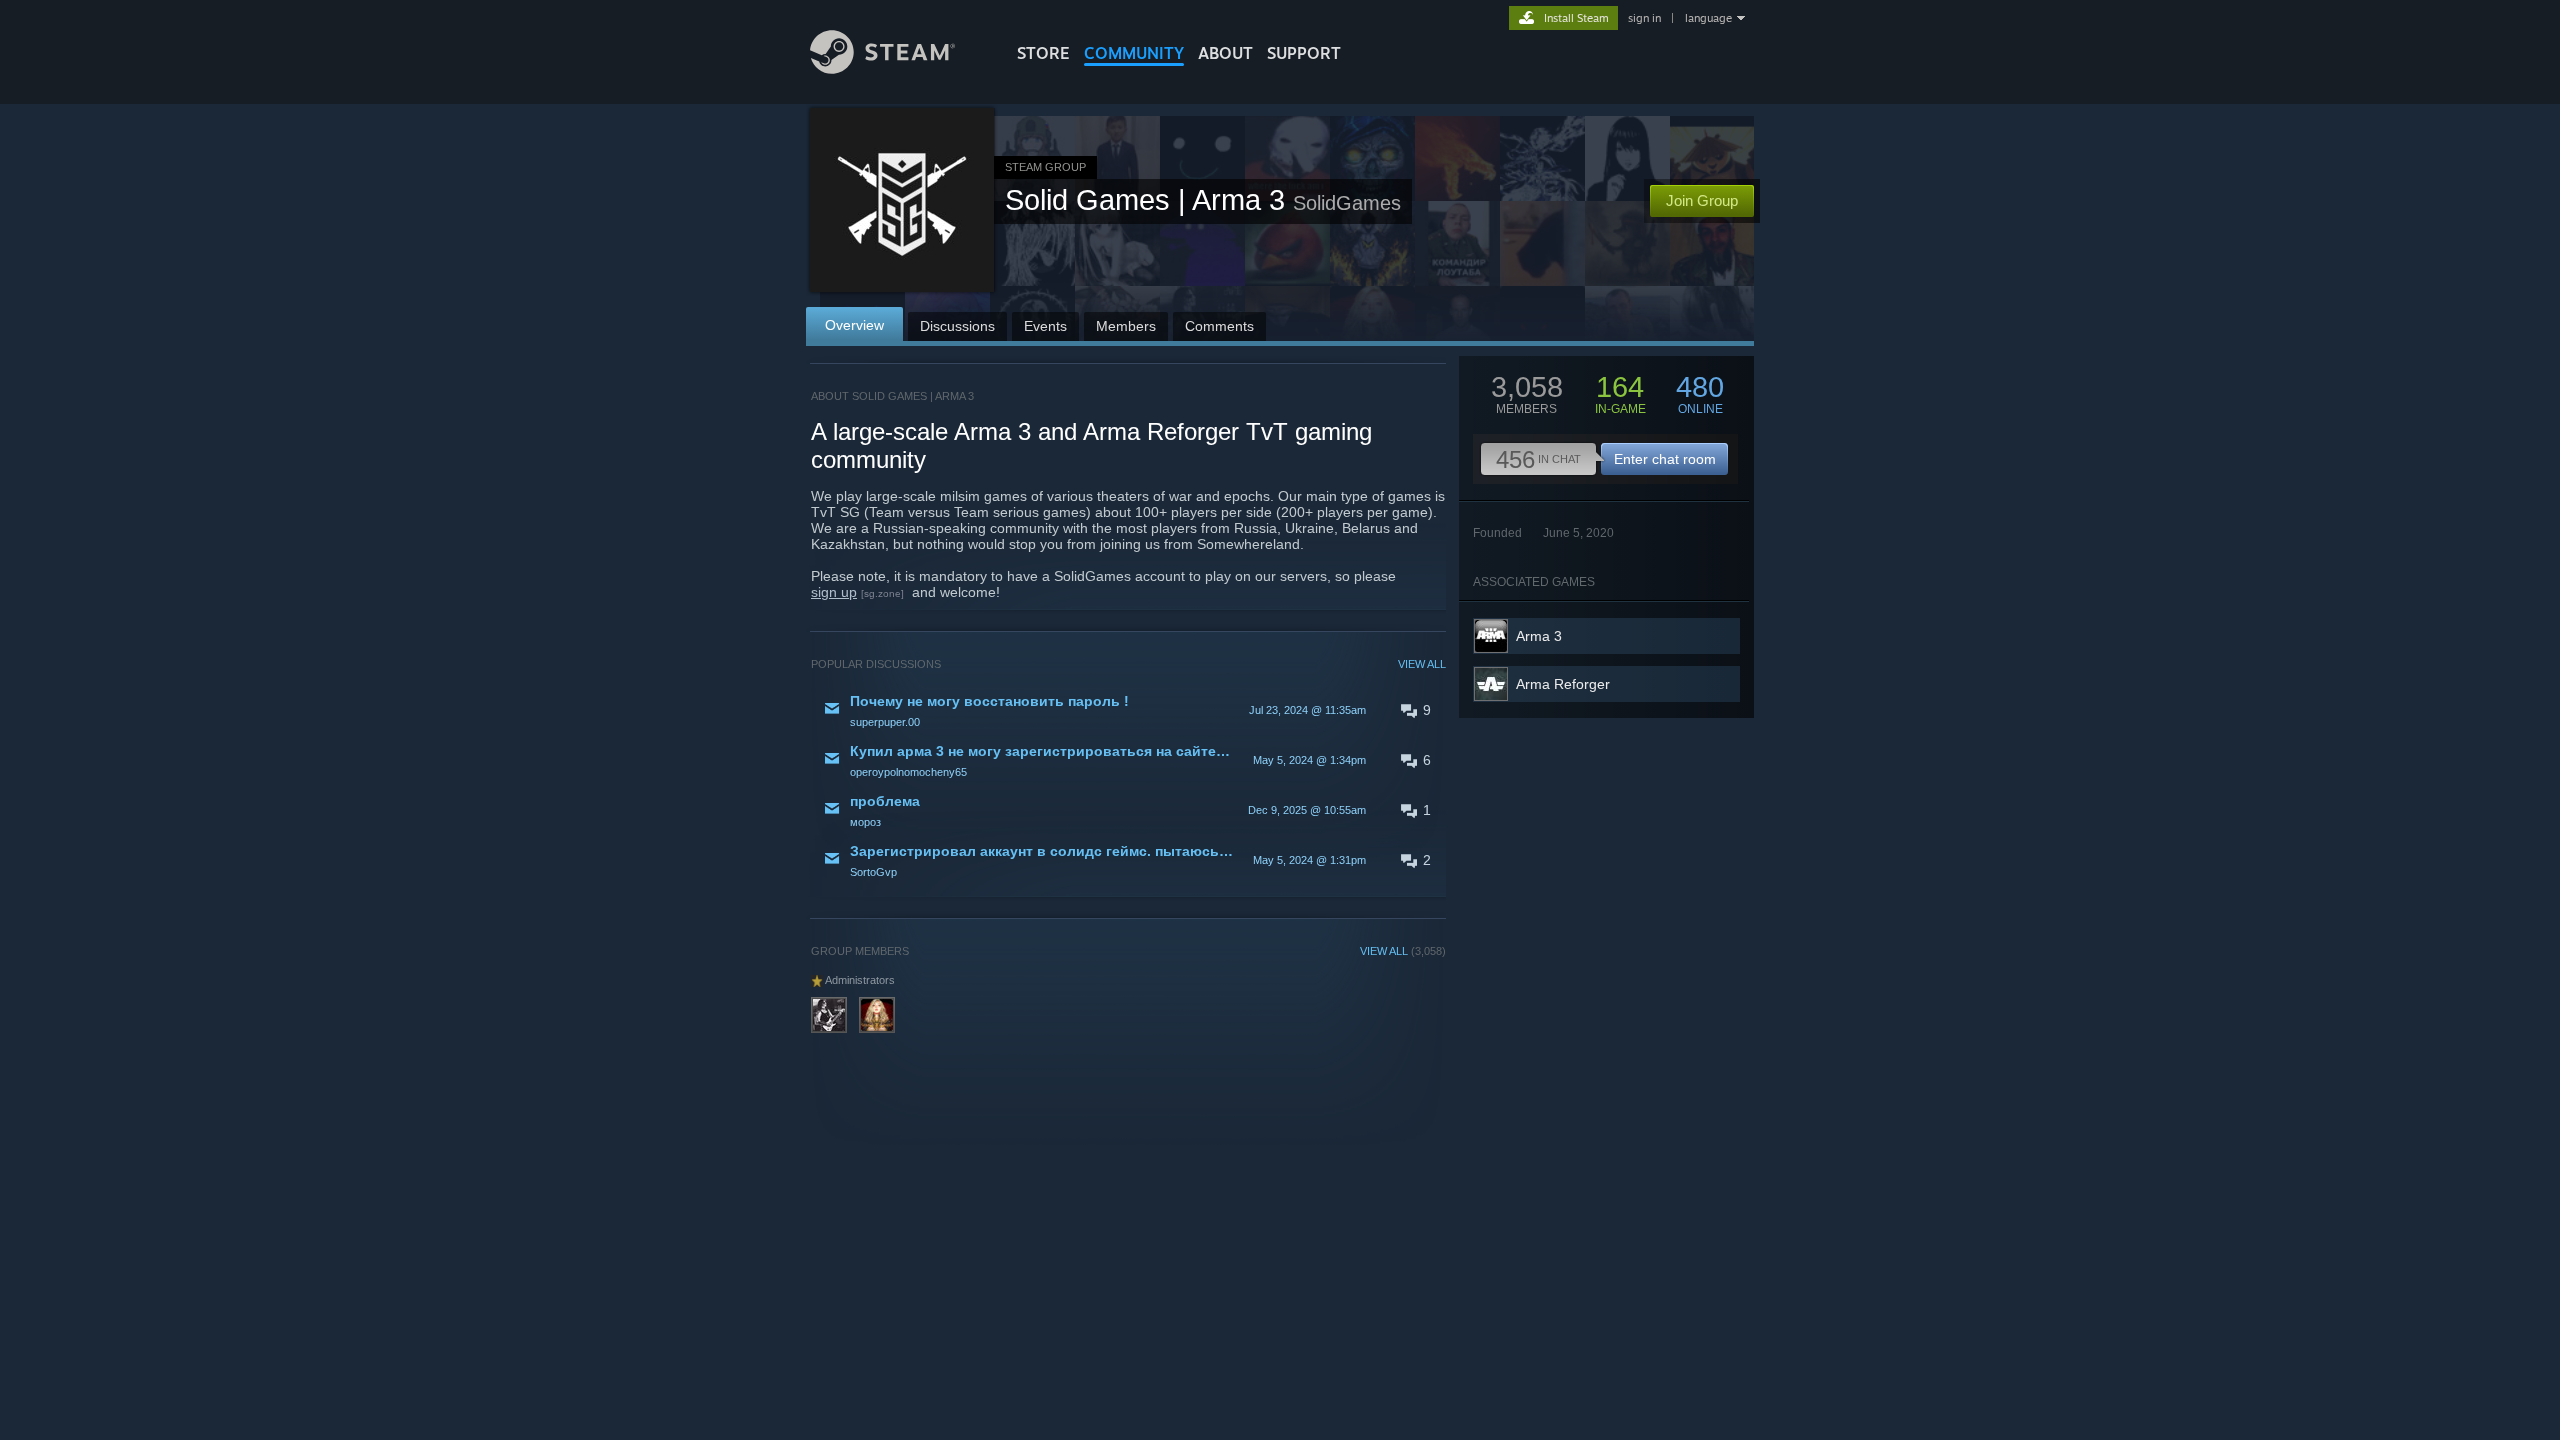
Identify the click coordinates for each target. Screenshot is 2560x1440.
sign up (834, 592)
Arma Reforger (1563, 684)
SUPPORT (1304, 53)
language (1708, 18)
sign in (1644, 18)
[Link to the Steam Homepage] (882, 68)
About (1225, 53)
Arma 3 (1539, 636)
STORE (1043, 53)
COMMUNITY (1134, 53)
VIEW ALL (1422, 664)
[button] (1128, 710)
